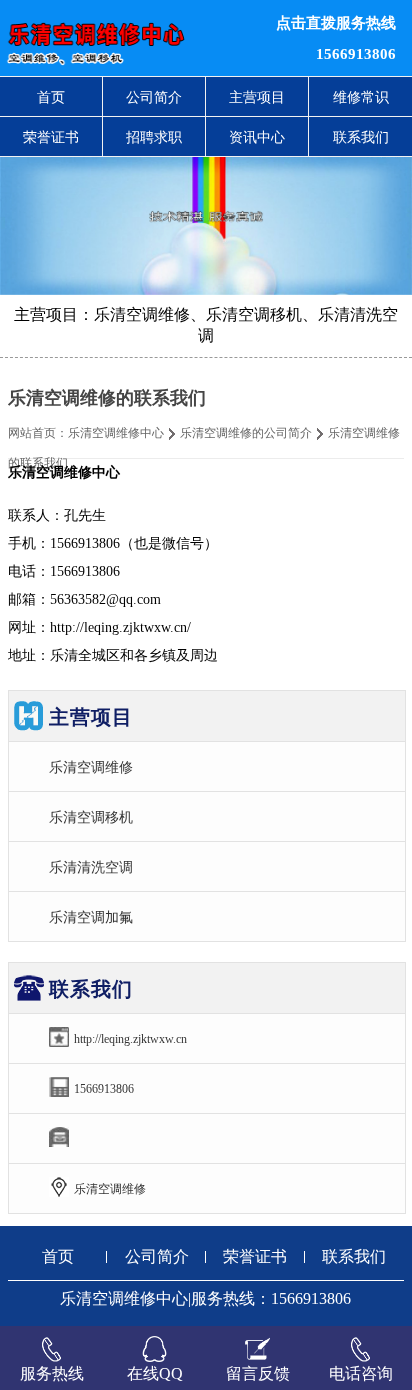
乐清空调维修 (91, 767)
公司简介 (154, 97)
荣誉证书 (51, 137)
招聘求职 (154, 137)
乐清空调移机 (91, 817)
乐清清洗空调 (91, 867)
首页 (51, 97)
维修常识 (361, 97)
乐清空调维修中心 (116, 433)
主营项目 (257, 97)
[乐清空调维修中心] (125, 38)
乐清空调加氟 (91, 917)
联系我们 (361, 137)
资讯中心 (257, 137)
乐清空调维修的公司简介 (246, 433)
